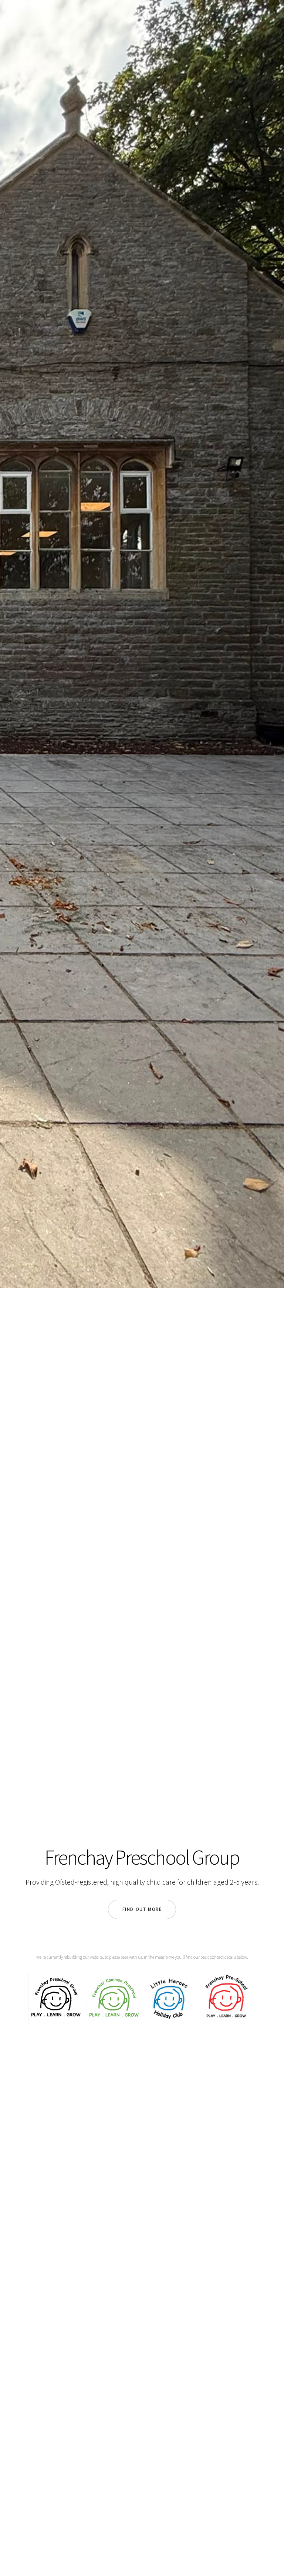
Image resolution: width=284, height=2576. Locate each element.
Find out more (142, 1909)
